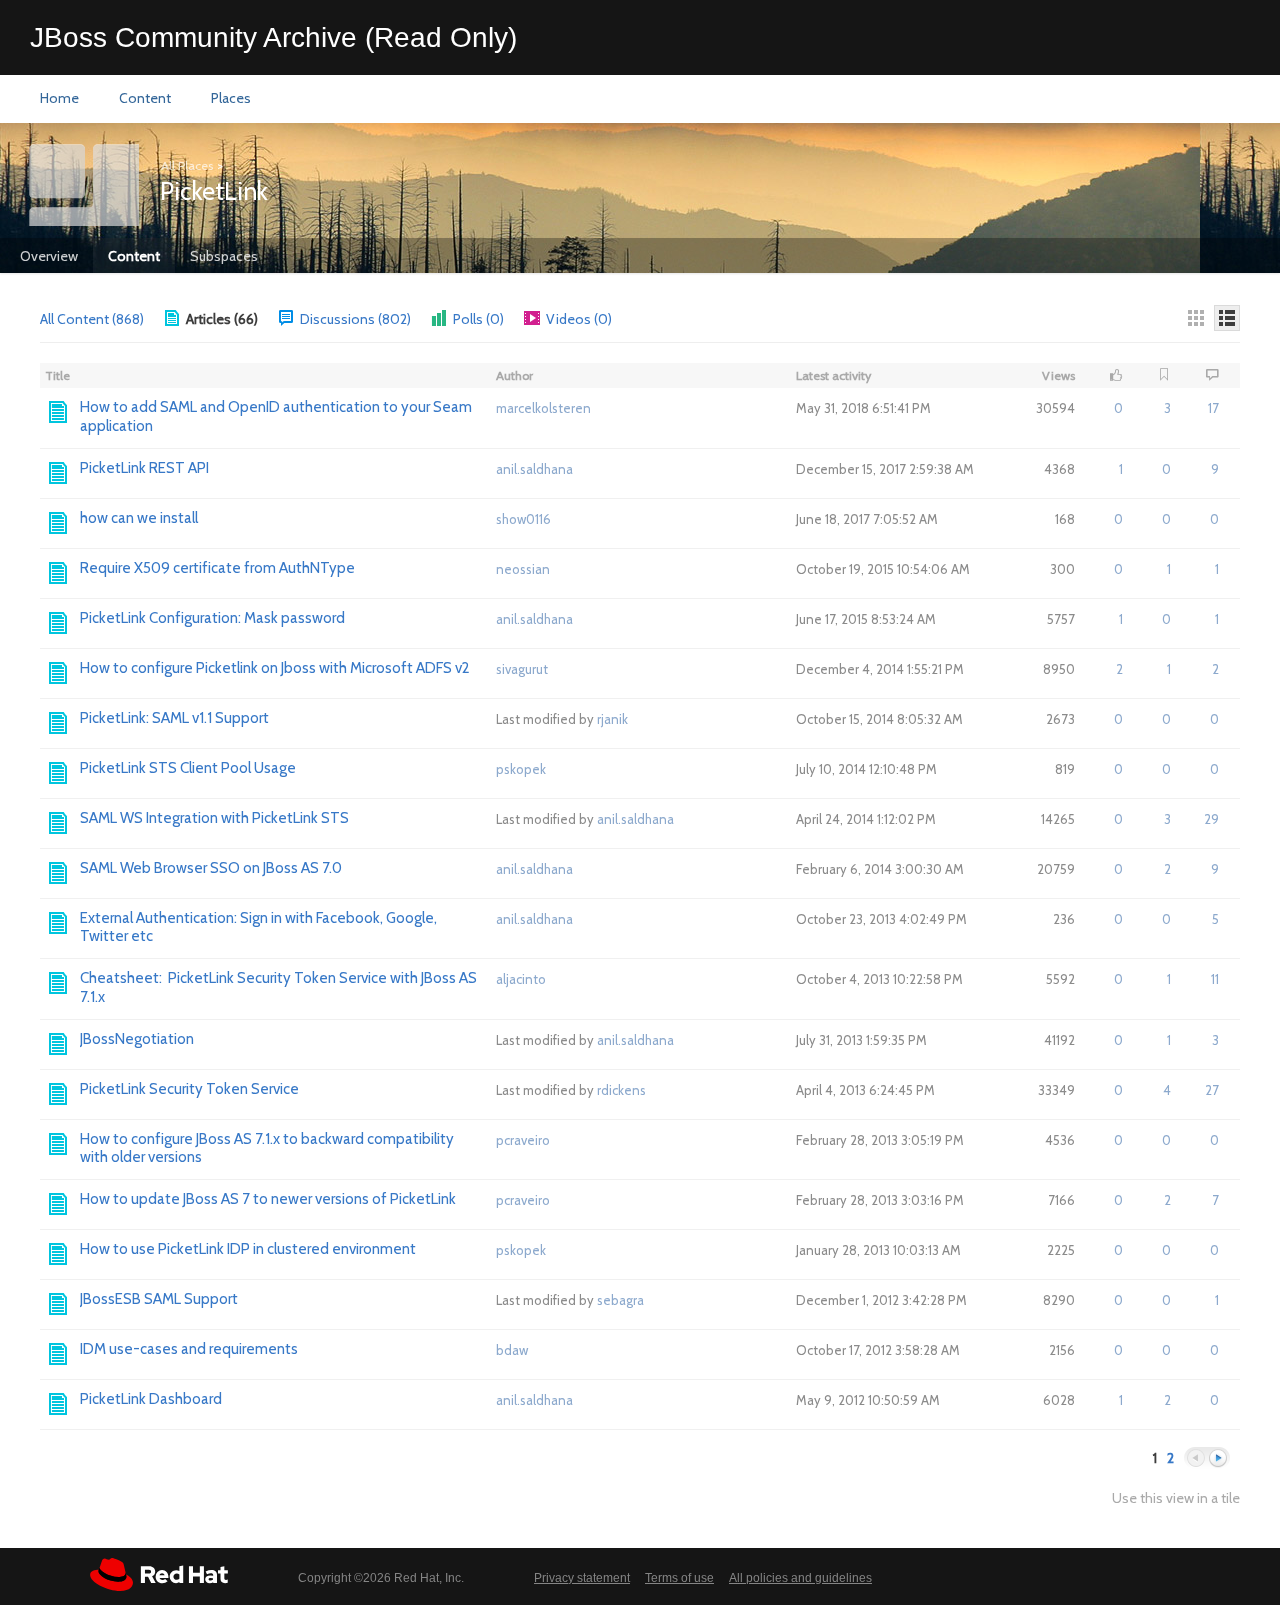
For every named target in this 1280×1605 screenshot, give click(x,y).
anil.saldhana (534, 469)
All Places (187, 165)
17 (1213, 408)
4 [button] (1167, 1090)
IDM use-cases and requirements (189, 1349)
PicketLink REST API (144, 468)
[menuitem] (59, 99)
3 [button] (1167, 408)
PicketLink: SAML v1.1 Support (174, 718)
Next (1218, 1458)
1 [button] (1121, 469)
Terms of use (679, 1578)
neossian (523, 569)
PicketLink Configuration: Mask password (212, 618)
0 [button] (1118, 408)
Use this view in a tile (1176, 1498)
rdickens (621, 1090)
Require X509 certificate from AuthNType (217, 568)
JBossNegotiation (137, 1039)
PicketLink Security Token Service (189, 1089)
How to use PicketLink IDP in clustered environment (248, 1249)
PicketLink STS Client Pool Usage (188, 768)
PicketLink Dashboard (151, 1399)
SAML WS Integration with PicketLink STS (214, 818)
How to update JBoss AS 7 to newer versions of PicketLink (268, 1199)
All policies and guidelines (800, 1578)
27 (1212, 1090)
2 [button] (1119, 669)
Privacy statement (582, 1578)
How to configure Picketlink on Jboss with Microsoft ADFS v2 (275, 668)
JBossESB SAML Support (159, 1299)
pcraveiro (523, 1140)
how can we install (139, 518)
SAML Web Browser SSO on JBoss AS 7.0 (211, 868)
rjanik (612, 719)
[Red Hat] (159, 1574)
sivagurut (522, 669)
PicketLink (214, 191)
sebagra (620, 1300)
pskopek (521, 769)
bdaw (512, 1350)
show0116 (523, 519)
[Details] (1227, 318)
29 (1211, 819)
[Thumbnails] (1196, 318)
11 (1215, 979)
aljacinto (521, 979)
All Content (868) (92, 319)
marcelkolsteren (543, 408)
